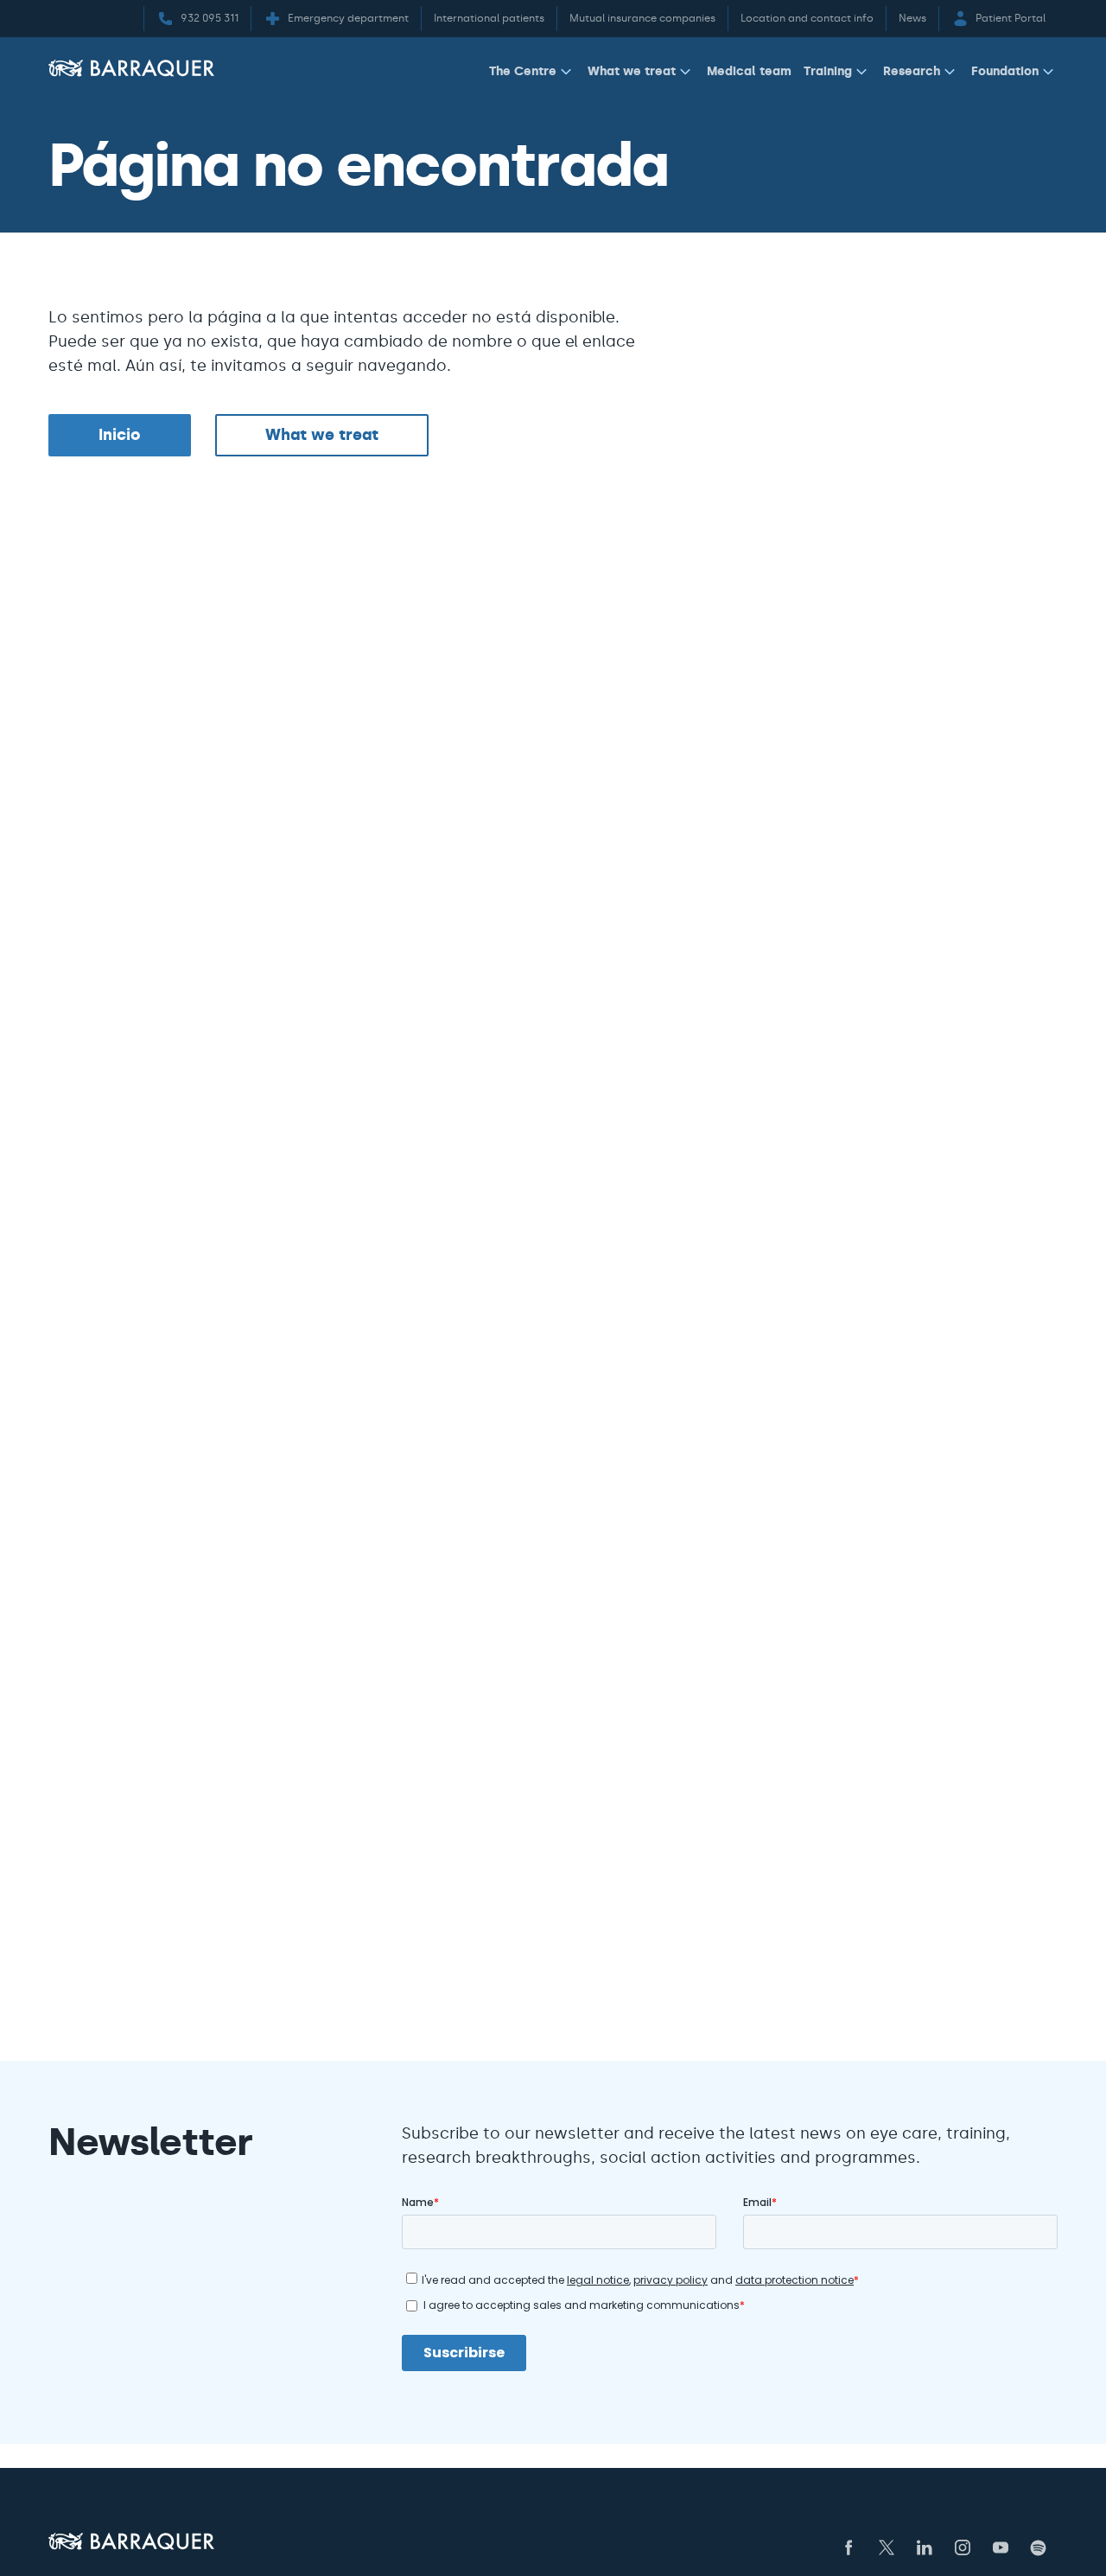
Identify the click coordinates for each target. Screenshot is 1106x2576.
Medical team (749, 71)
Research (912, 71)
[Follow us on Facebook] (849, 2547)
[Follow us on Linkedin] (925, 2547)
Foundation (1005, 71)
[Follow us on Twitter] (887, 2547)
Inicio (120, 435)
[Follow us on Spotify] (1039, 2547)
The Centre (523, 71)
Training (828, 71)
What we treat (632, 71)
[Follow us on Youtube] (1001, 2547)
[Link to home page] (131, 68)
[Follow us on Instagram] (963, 2547)
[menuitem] (532, 75)
